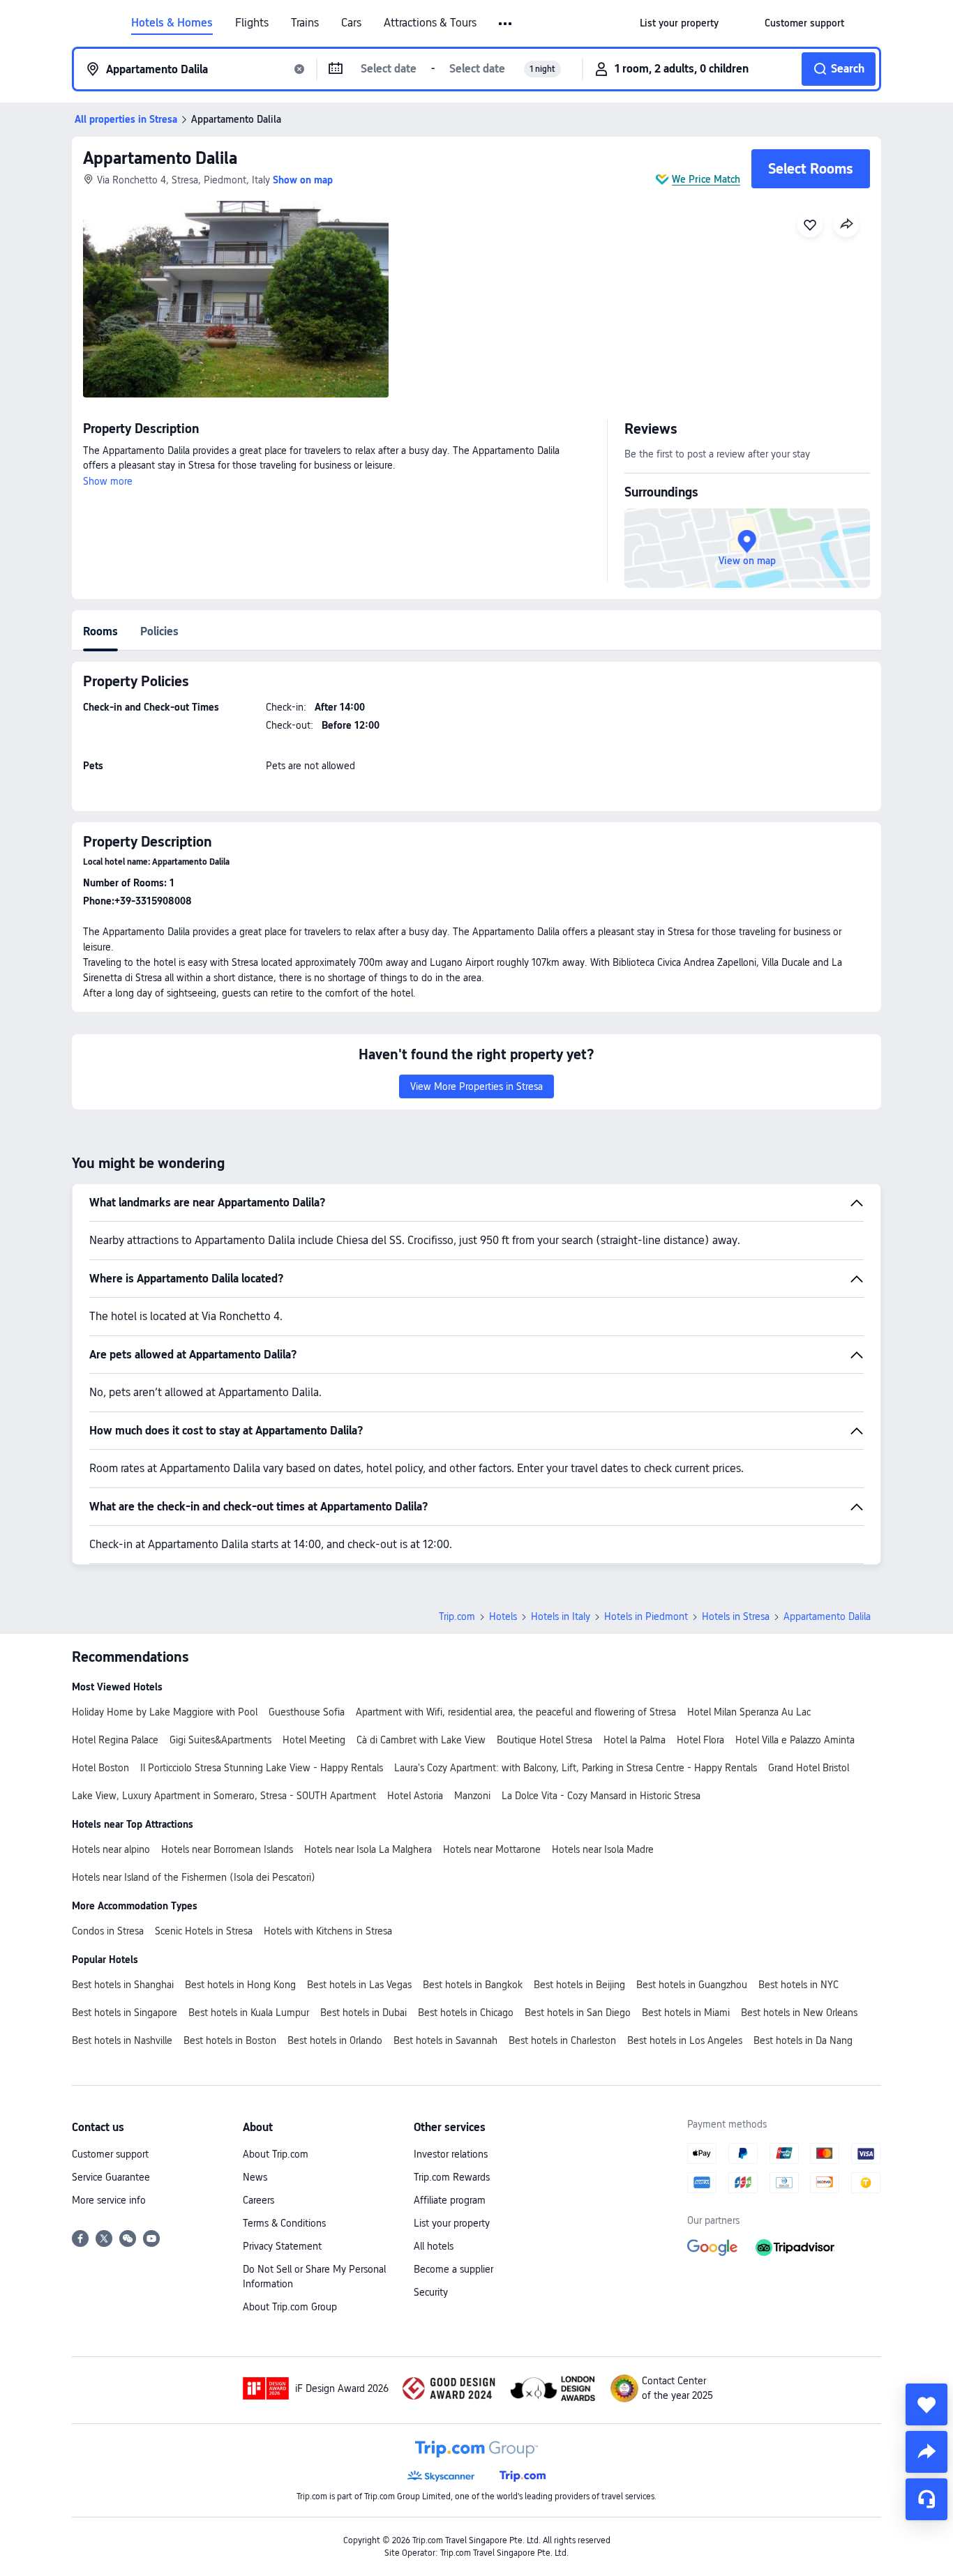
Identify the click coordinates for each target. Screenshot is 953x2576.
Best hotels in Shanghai (123, 1985)
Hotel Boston (100, 1768)
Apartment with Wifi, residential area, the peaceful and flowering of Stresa (516, 1712)
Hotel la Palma (635, 1740)
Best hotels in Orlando (335, 2040)
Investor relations (451, 2154)
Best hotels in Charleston (562, 2040)
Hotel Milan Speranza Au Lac (749, 1712)
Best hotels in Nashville (122, 2040)
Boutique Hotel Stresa (545, 1740)
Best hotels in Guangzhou (692, 1985)
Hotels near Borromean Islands (227, 1849)
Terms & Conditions (284, 2223)
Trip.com (457, 1616)
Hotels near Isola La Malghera (368, 1849)
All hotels (434, 2246)
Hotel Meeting (314, 1740)
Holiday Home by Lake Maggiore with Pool (165, 1712)
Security (431, 2292)
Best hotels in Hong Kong (240, 1985)
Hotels (503, 1616)
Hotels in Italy (561, 1616)
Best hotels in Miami (686, 2013)
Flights (252, 23)
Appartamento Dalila (160, 158)
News (255, 2177)
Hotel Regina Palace (115, 1740)
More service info (109, 2200)
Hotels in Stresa (736, 1616)
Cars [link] (351, 23)
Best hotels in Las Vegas (359, 1985)
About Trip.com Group (290, 2307)
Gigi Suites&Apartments (220, 1740)
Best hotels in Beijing (579, 1985)
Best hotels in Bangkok (473, 1985)
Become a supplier (453, 2269)
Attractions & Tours (430, 23)
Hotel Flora (700, 1740)
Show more (108, 481)
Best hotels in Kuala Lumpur (249, 2013)
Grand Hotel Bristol (809, 1768)
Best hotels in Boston (230, 2040)
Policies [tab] (159, 631)
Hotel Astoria (415, 1796)
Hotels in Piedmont (646, 1616)
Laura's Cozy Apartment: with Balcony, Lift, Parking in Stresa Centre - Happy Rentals (576, 1768)
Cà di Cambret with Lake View (421, 1740)
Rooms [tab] (100, 631)
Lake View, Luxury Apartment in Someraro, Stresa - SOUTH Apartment (224, 1796)
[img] (236, 299)
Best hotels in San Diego (578, 2013)
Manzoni (472, 1796)
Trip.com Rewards (452, 2177)
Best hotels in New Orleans (799, 2013)
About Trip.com (276, 2154)
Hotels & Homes (172, 23)
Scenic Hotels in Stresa (204, 1931)
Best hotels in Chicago (466, 2013)
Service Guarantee (111, 2177)
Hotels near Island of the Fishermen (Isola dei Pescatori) (194, 1877)
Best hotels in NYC (798, 1985)
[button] (506, 24)
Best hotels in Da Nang (803, 2040)
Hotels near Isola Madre (603, 1849)
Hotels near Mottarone (492, 1849)
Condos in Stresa (108, 1931)
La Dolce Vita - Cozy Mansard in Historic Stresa (601, 1796)
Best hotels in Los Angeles (685, 2040)
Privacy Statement (282, 2246)
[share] (926, 2452)
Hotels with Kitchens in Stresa (328, 1931)
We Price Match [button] (706, 179)
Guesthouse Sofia (307, 1712)
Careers (258, 2200)
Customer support (110, 2154)
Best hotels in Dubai (363, 2013)
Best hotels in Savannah (445, 2040)
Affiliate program (450, 2200)
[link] (679, 23)
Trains (305, 23)
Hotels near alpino (111, 1849)
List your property (452, 2223)
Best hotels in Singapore (125, 2013)
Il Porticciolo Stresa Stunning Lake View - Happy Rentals (262, 1768)
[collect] (926, 2404)
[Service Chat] (926, 2499)
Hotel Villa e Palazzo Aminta (795, 1740)
